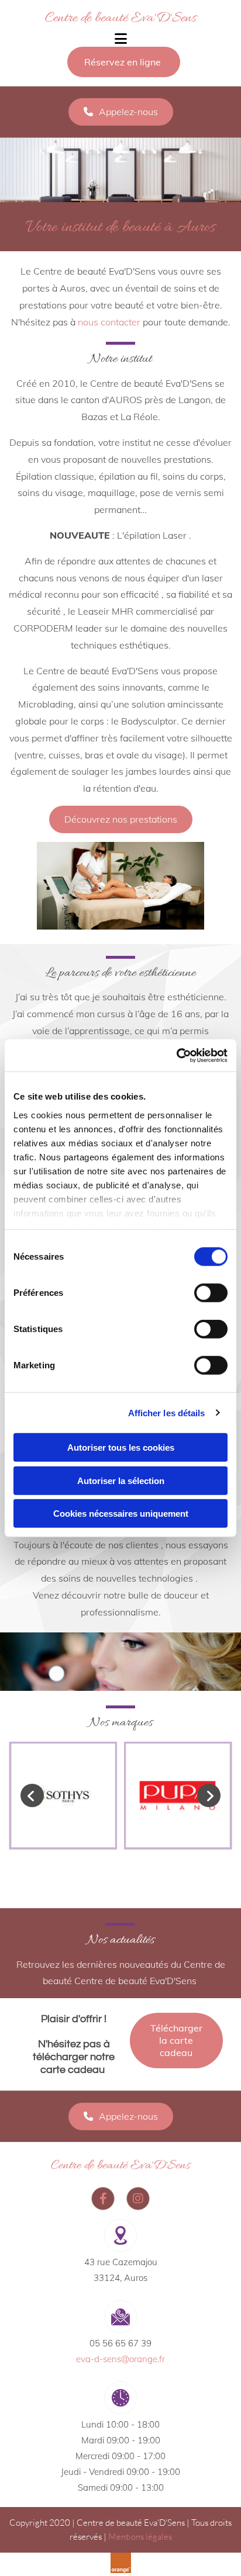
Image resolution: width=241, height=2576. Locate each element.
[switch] (211, 1293)
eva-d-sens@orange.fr (120, 2359)
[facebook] (103, 2199)
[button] (124, 62)
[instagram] (138, 2199)
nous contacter (109, 322)
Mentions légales (140, 2537)
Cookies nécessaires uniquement (121, 1514)
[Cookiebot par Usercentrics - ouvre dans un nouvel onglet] (176, 1055)
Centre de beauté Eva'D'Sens (121, 18)
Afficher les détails (167, 1412)
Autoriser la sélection (121, 1480)
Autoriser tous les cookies (121, 1448)
